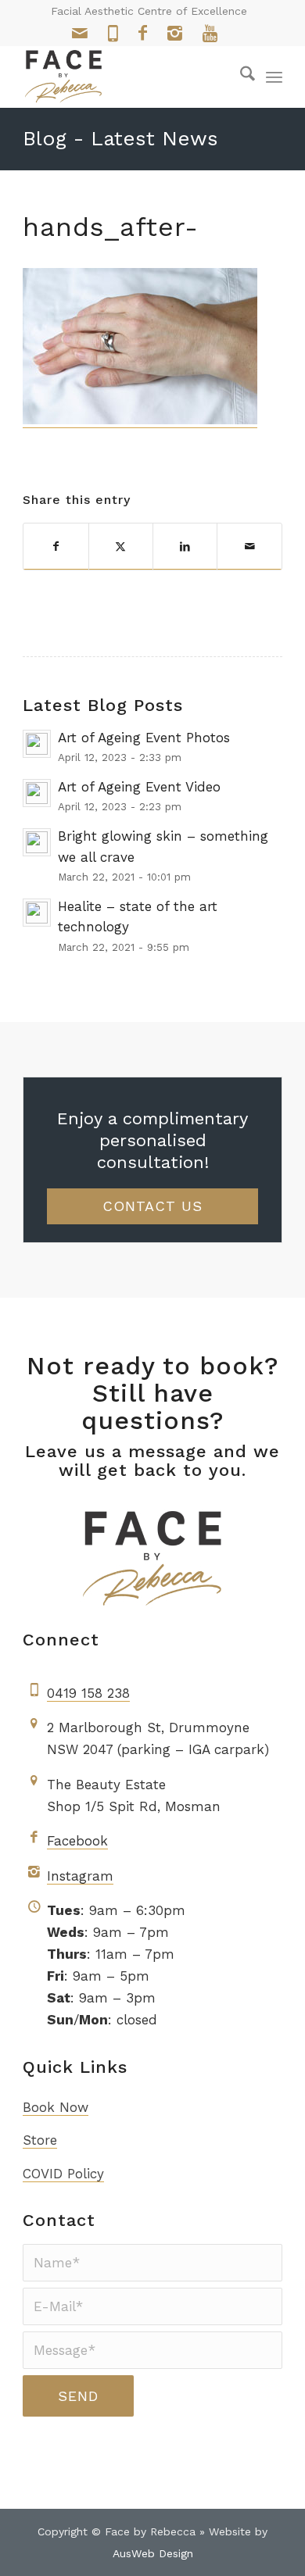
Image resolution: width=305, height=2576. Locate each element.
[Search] (240, 77)
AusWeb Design (153, 2553)
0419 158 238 (88, 1693)
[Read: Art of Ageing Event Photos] (37, 744)
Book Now (56, 2107)
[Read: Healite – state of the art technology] (37, 913)
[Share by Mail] (249, 547)
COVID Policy (63, 2174)
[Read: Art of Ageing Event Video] (37, 793)
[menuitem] (240, 77)
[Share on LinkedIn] (185, 547)
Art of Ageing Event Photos (144, 738)
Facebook (77, 1841)
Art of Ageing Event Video (139, 787)
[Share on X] (121, 547)
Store (40, 2140)
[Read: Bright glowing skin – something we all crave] (37, 842)
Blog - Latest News (120, 138)
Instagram (80, 1876)
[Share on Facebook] (56, 547)
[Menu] (274, 77)
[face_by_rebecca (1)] (126, 77)
